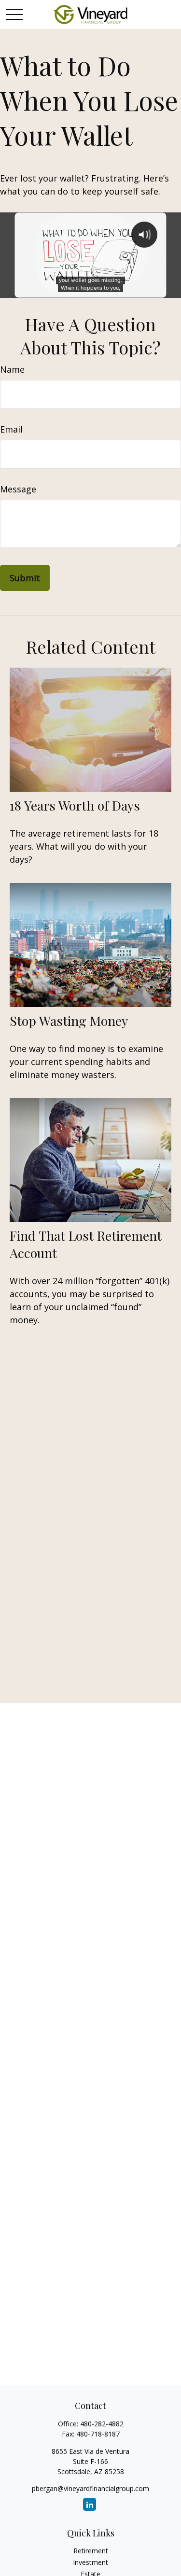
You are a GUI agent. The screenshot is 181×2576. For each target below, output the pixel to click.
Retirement (91, 2551)
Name (12, 369)
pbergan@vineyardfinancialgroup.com (90, 2488)
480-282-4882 (102, 2424)
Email (11, 429)
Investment (90, 2562)
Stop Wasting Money (69, 1021)
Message (18, 489)
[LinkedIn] (90, 2504)
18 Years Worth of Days (75, 805)
